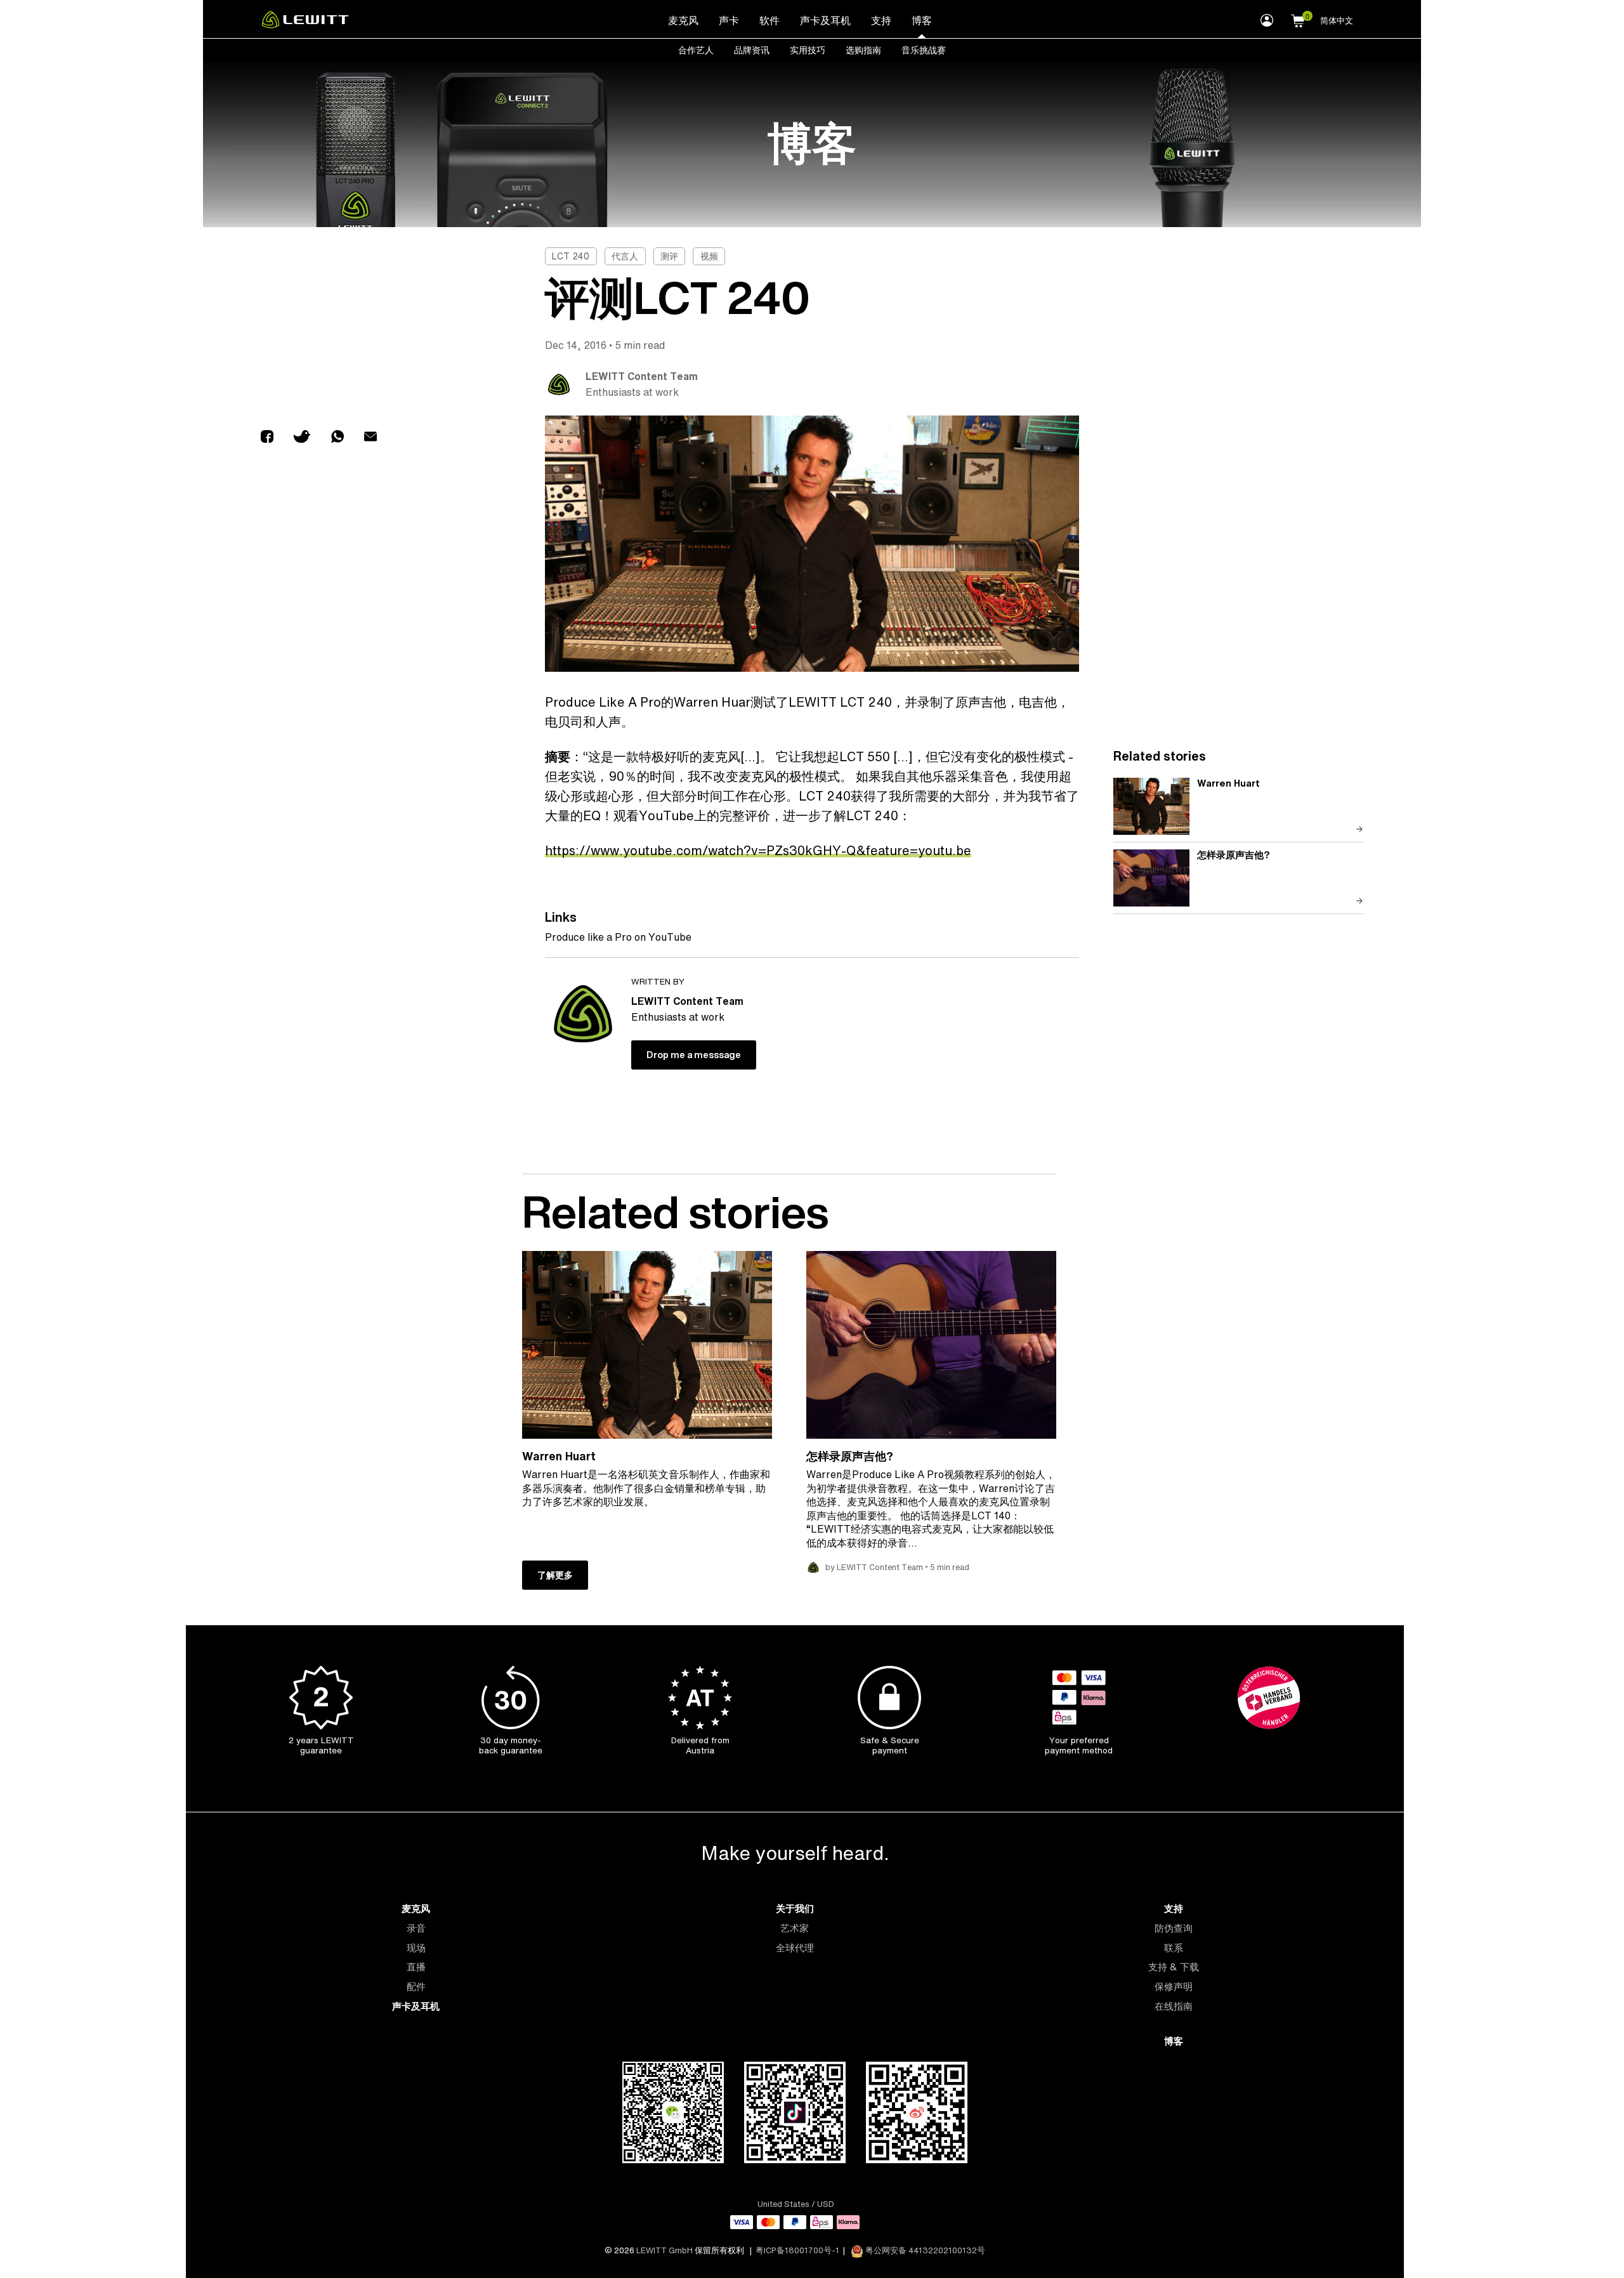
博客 (922, 20)
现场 (416, 1948)
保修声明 (1174, 1987)
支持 (881, 20)
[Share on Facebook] (267, 438)
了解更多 (555, 1575)
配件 (416, 1987)
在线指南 (1174, 2006)
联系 (1174, 1948)
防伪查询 (1174, 1928)
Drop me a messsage (694, 1055)
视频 (709, 256)
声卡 (729, 20)
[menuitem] (683, 20)
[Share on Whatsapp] (337, 438)
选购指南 (863, 50)
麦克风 (683, 20)
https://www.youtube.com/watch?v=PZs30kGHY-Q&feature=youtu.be (758, 850)
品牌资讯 (752, 50)
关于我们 (795, 1908)
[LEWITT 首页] (305, 25)
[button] (1298, 19)
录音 (416, 1928)
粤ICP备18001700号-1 (797, 2250)
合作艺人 (696, 50)
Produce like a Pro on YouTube (618, 937)
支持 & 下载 (1174, 1967)
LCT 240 (571, 256)
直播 (416, 1967)
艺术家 (795, 1928)
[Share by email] (370, 438)
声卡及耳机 (825, 20)
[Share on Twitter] (302, 438)
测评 (669, 256)
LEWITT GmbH (665, 2250)
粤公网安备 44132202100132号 (924, 2250)
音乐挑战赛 (924, 50)
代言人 (625, 256)
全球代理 (795, 1948)
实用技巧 (808, 50)
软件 (769, 20)
